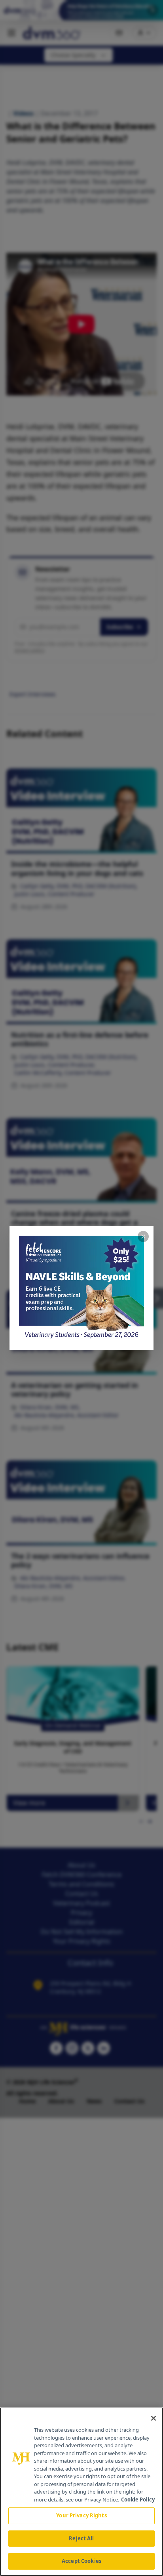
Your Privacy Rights (81, 2515)
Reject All (81, 2538)
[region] (81, 2492)
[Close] (154, 2418)
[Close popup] (143, 1236)
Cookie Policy (138, 2500)
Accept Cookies (81, 2561)
